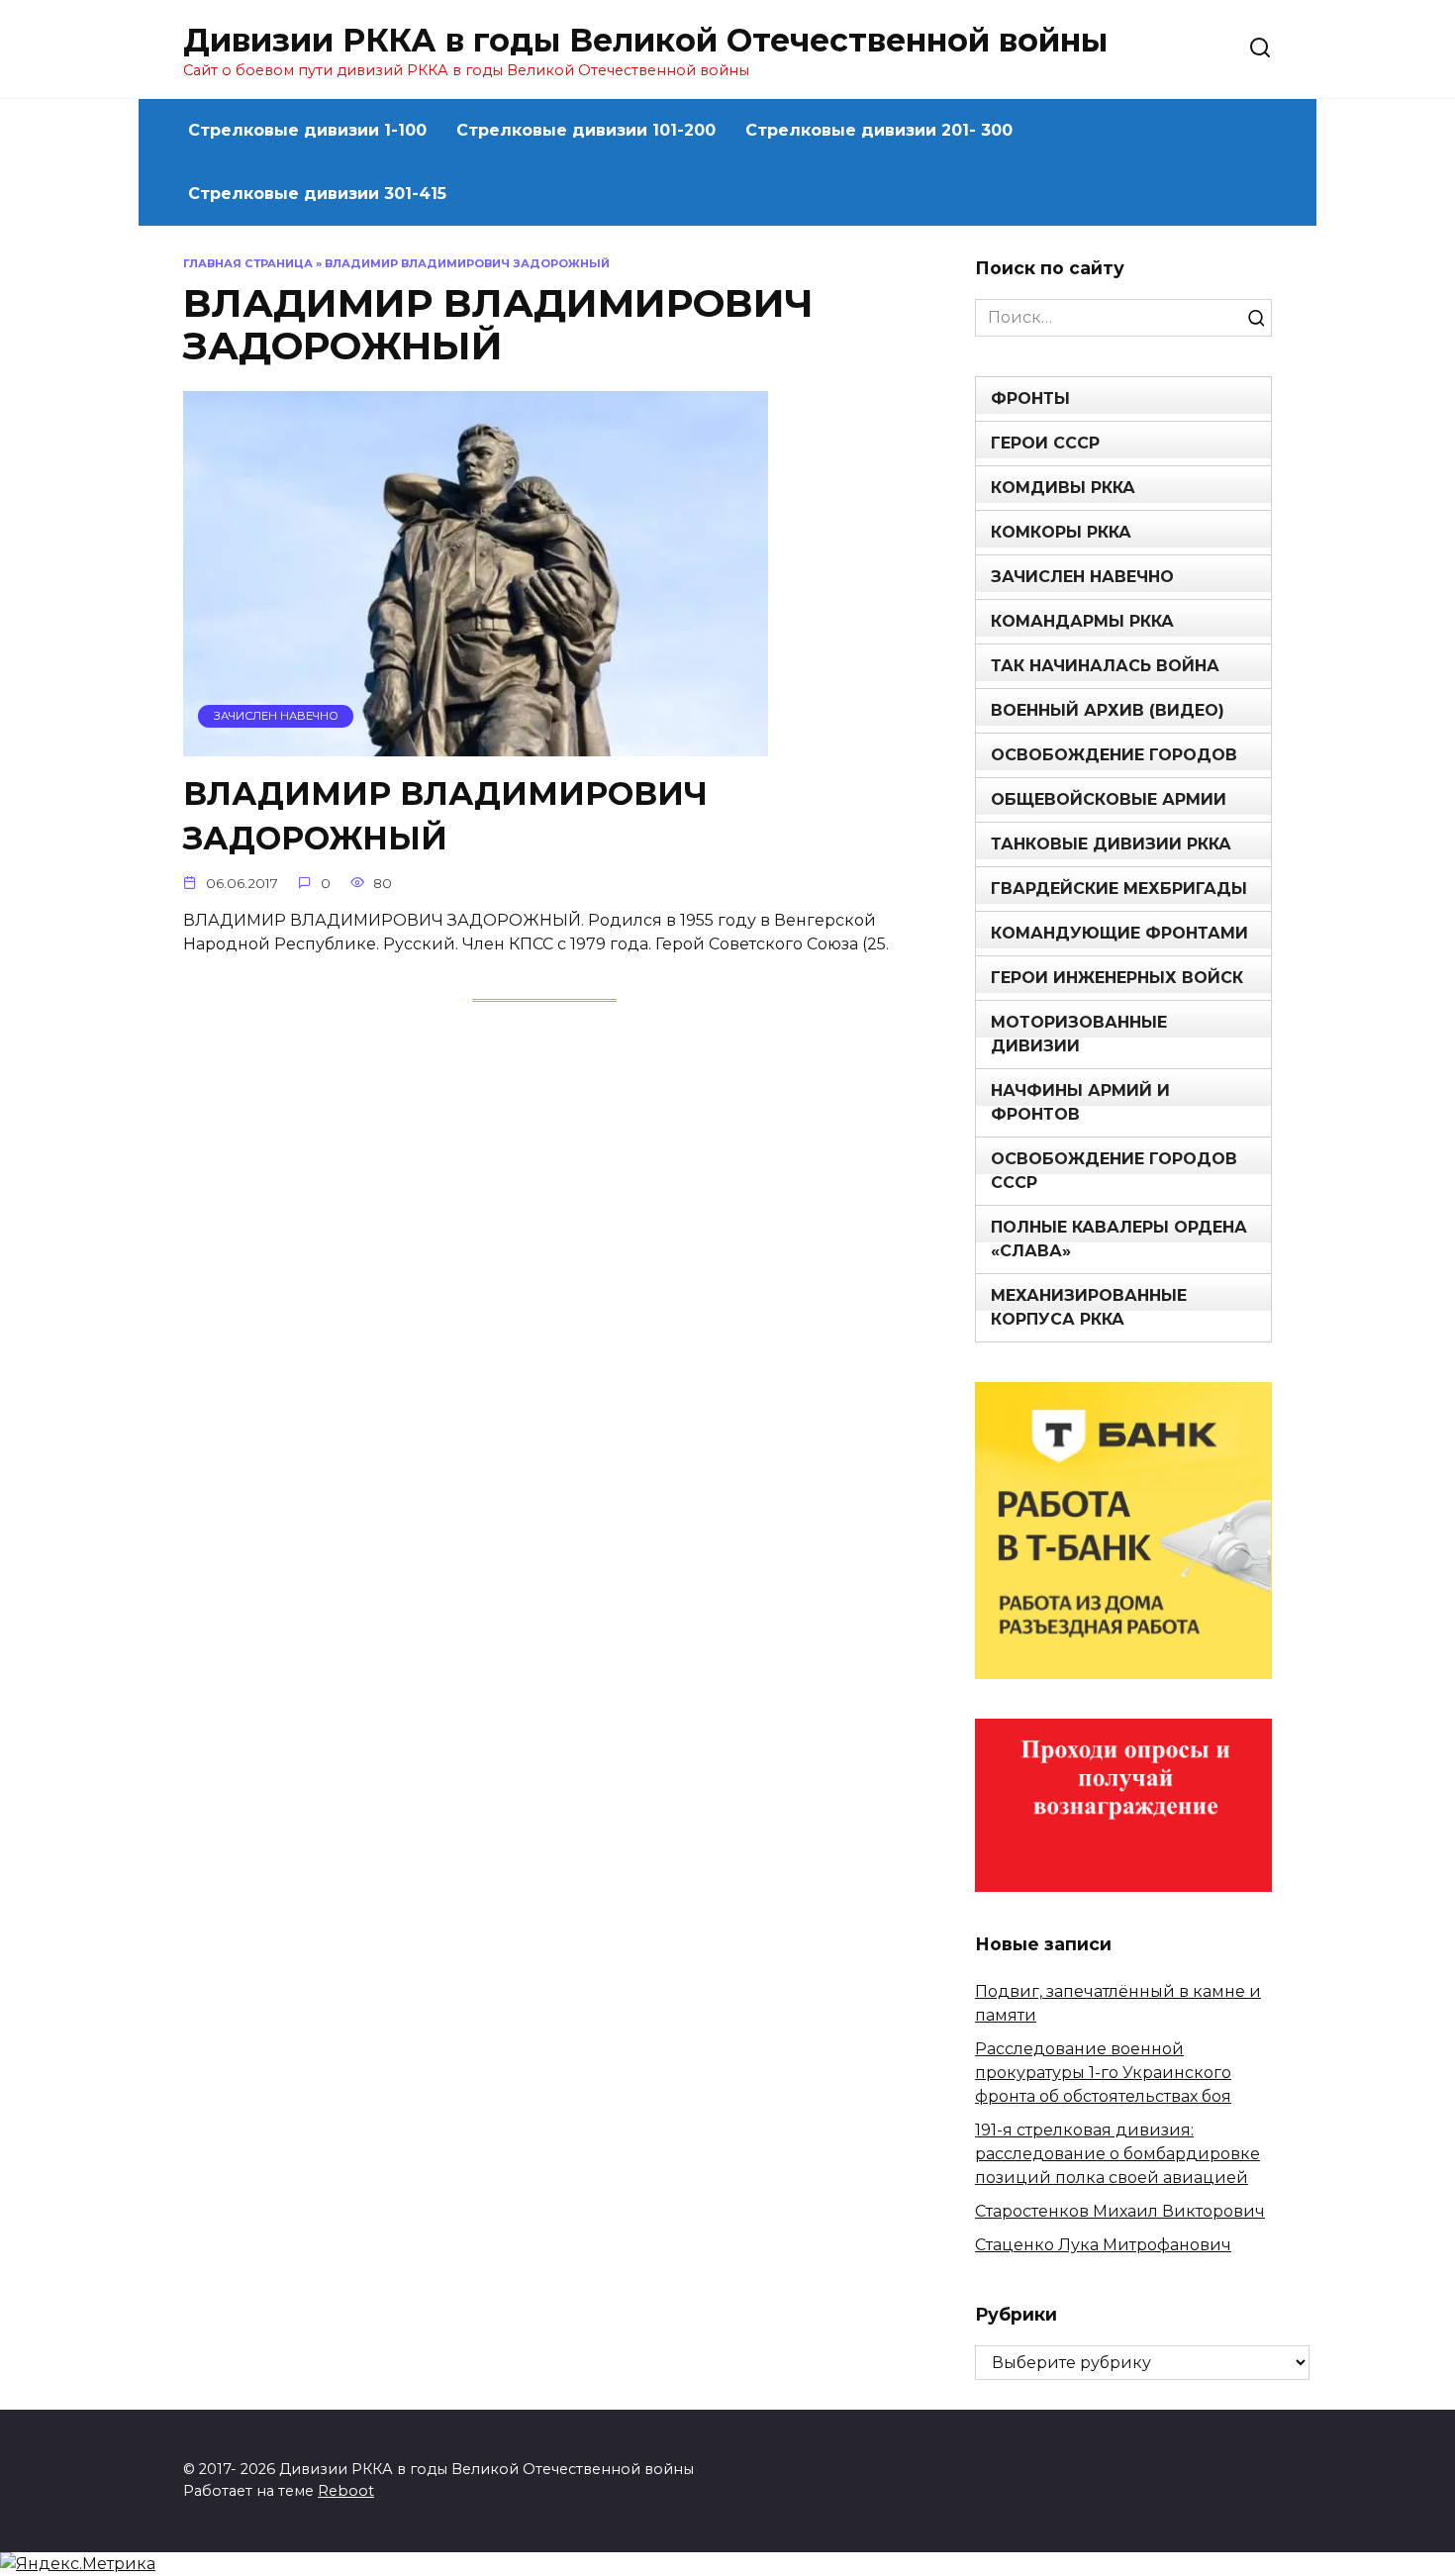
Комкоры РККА (1061, 532)
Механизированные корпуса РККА (1089, 1307)
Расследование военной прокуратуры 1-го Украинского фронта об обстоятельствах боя (1103, 2073)
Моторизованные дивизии (1079, 1034)
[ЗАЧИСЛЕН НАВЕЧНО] (476, 744)
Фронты (1030, 398)
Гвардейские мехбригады (1119, 889)
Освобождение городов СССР (1114, 1171)
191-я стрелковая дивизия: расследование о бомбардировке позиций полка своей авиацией (1117, 2154)
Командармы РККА (1082, 621)
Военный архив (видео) (1108, 710)
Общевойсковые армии (1109, 799)
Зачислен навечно (1082, 577)
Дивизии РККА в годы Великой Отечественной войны (645, 40)
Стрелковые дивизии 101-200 (586, 130)
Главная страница (248, 263)
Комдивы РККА (1063, 488)
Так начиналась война (1105, 666)
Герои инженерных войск (1117, 978)
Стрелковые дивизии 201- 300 (879, 130)
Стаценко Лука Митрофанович (1103, 2245)
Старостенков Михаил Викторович (1120, 2211)
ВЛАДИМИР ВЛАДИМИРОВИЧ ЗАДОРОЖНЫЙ (445, 816)
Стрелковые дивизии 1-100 (307, 130)
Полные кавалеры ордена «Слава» (1119, 1239)
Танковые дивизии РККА (1111, 844)
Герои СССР (1045, 443)
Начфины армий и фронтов (1080, 1102)
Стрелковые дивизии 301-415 (317, 194)
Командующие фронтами (1119, 933)
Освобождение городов (1114, 755)
